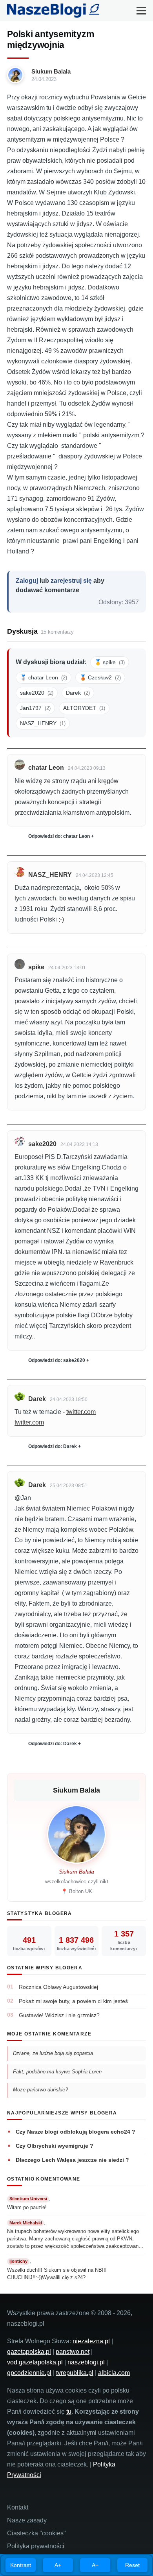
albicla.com (114, 2373)
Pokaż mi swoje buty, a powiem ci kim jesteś (73, 2001)
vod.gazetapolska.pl (35, 2362)
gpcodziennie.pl (29, 2373)
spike (36, 967)
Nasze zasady (27, 2520)
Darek (78, 693)
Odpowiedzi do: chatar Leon (59, 836)
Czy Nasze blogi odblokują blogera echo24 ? (76, 2132)
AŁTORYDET (84, 708)
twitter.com (81, 1412)
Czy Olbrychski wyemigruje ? (55, 2146)
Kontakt (18, 2507)
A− (95, 2565)
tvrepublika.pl (75, 2373)
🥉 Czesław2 (100, 677)
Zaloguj (27, 581)
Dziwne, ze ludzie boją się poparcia (53, 2053)
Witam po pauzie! (27, 2207)
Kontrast (21, 2565)
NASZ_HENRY (43, 723)
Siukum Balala (51, 71)
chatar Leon (46, 768)
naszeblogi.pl (86, 2362)
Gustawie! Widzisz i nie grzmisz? (59, 2015)
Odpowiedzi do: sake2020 (57, 1360)
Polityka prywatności (36, 2546)
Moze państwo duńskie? (41, 2090)
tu (69, 2412)
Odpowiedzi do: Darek (53, 1446)
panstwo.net (73, 2352)
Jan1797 (35, 708)
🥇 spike (110, 662)
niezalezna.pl (91, 2341)
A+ (58, 2565)
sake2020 (37, 693)
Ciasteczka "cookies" (36, 2533)
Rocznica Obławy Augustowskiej (58, 1987)
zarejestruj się (71, 581)
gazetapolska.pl (29, 2352)
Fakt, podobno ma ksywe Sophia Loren (58, 2072)
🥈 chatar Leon (44, 677)
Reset (132, 2565)
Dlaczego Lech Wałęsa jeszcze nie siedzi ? (72, 2160)
